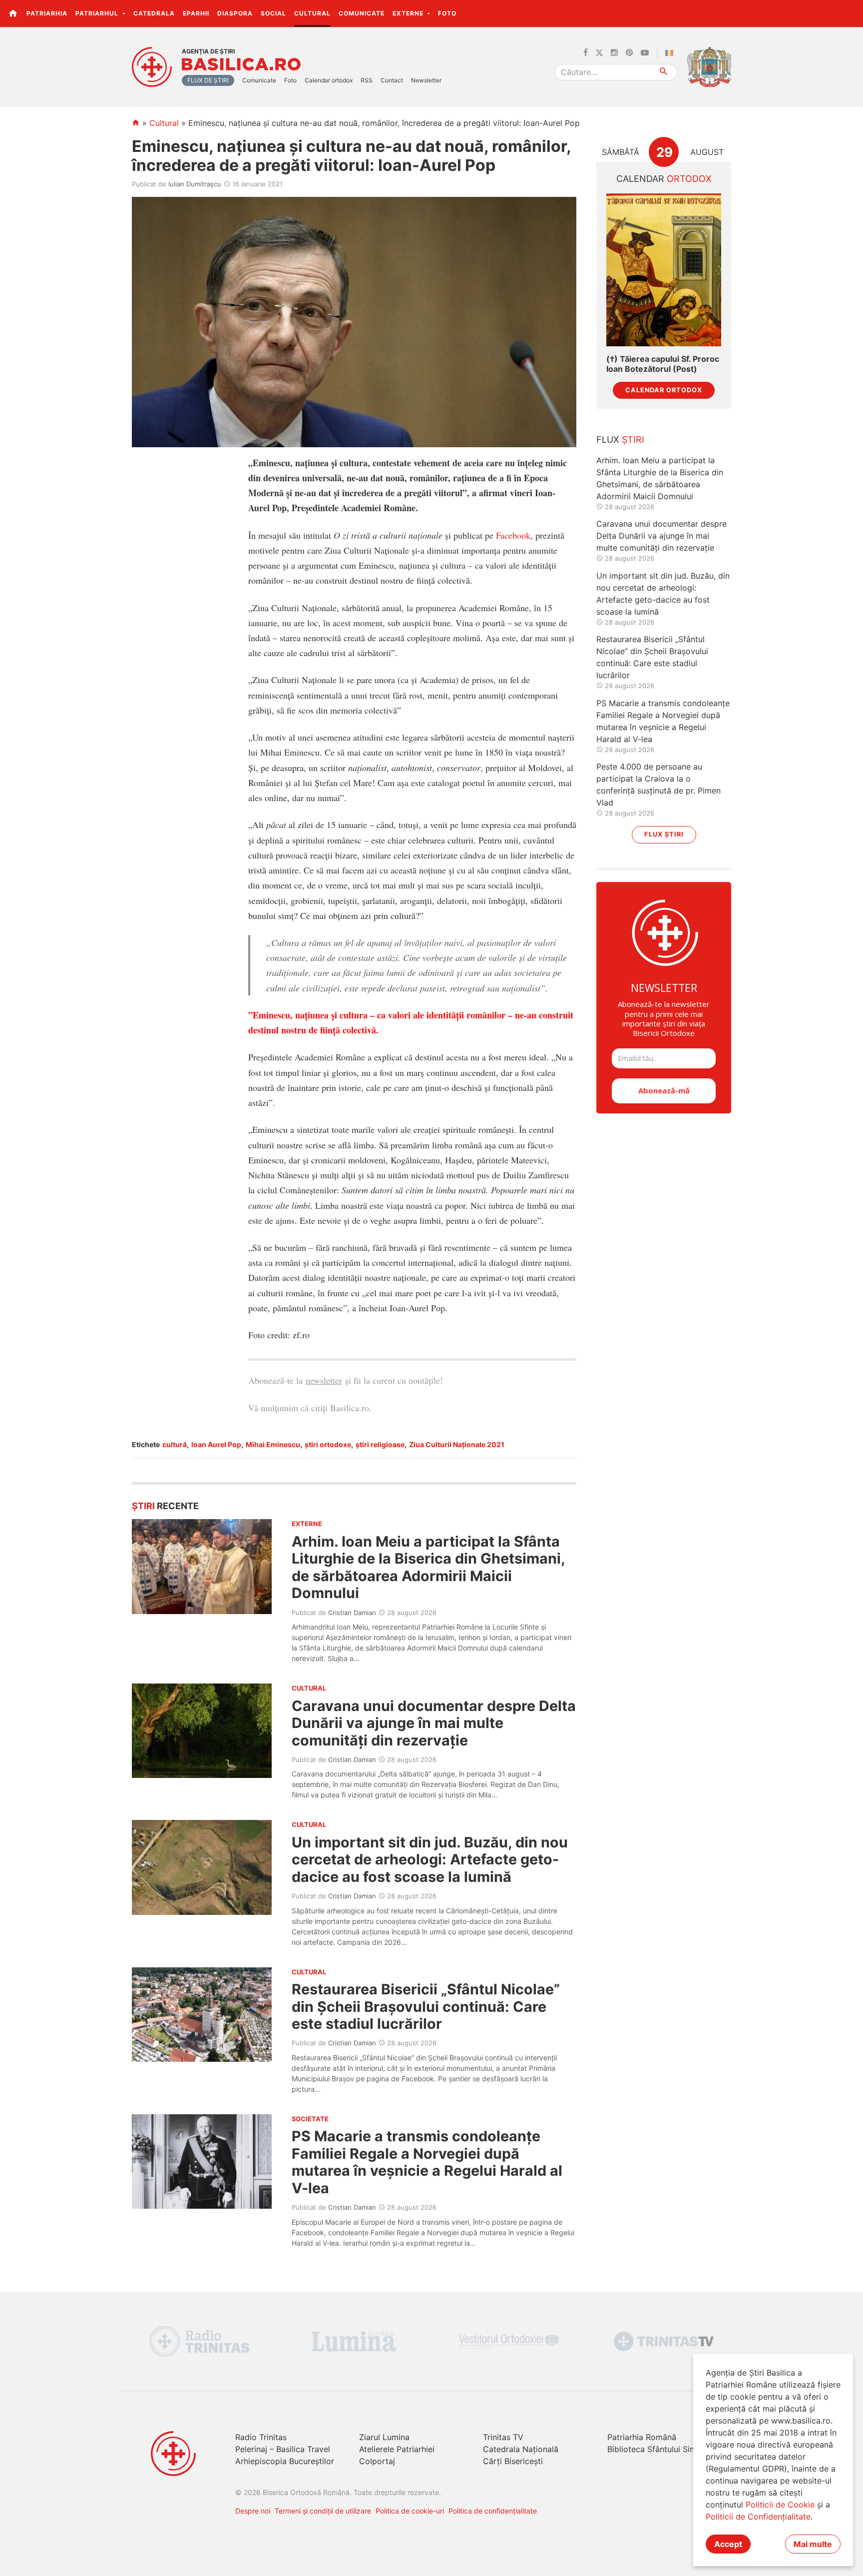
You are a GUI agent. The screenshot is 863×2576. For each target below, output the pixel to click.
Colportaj (377, 2461)
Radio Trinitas (261, 2437)
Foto (447, 13)
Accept (728, 2544)
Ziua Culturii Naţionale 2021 (457, 1444)
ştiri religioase (380, 1444)
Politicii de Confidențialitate (758, 2517)
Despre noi (253, 2511)
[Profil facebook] (586, 53)
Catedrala (154, 13)
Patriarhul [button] (98, 13)
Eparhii (196, 13)
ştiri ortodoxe (328, 1444)
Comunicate (362, 13)
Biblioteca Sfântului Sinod (656, 2449)
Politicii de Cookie (780, 2505)
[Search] (664, 72)
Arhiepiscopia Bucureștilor (285, 2461)
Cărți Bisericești (513, 2461)
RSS (367, 80)
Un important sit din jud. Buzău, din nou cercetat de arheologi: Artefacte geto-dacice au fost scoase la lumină (430, 1859)
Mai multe (813, 2544)
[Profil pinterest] (629, 53)
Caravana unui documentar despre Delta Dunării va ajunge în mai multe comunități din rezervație (434, 1723)
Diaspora (235, 13)
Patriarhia (47, 13)
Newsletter (426, 80)
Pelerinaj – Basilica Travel (283, 2449)
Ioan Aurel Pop (216, 1444)
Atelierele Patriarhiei (397, 2449)
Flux (620, 439)
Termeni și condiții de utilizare (323, 2511)
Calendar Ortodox (664, 390)
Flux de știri (208, 80)
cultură (175, 1444)
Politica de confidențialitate (493, 2511)
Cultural (312, 13)
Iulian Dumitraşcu (195, 184)
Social (273, 13)
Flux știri (664, 834)
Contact (392, 80)
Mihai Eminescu (273, 1444)
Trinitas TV (503, 2437)
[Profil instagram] (614, 53)
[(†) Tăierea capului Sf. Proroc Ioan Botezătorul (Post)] (664, 270)
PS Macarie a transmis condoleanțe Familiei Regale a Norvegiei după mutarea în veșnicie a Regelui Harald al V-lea (427, 2162)
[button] (850, 13)
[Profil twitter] (599, 53)
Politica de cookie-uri (410, 2511)
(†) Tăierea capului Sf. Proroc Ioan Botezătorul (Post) (663, 364)
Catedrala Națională (521, 2449)
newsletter (324, 1380)
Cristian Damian (352, 1613)
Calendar (664, 179)
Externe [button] (409, 13)
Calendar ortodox (329, 80)
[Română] (671, 53)
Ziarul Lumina (384, 2437)
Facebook (513, 535)
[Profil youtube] (645, 53)
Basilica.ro (241, 64)
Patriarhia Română (642, 2437)
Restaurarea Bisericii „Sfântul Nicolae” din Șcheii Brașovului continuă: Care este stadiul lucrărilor (426, 2006)
